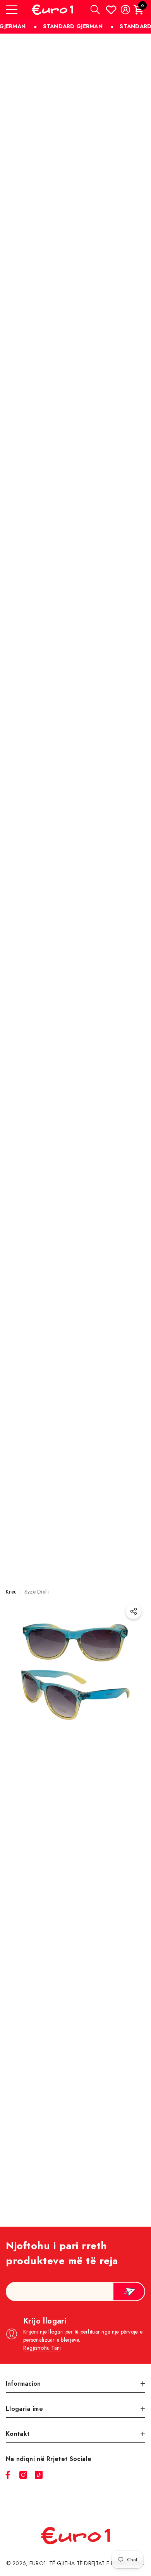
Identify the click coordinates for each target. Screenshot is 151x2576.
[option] (75, 1921)
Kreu (11, 1592)
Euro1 (38, 2563)
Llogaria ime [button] (24, 2409)
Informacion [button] (23, 2384)
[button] (95, 10)
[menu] (12, 10)
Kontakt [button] (18, 2434)
